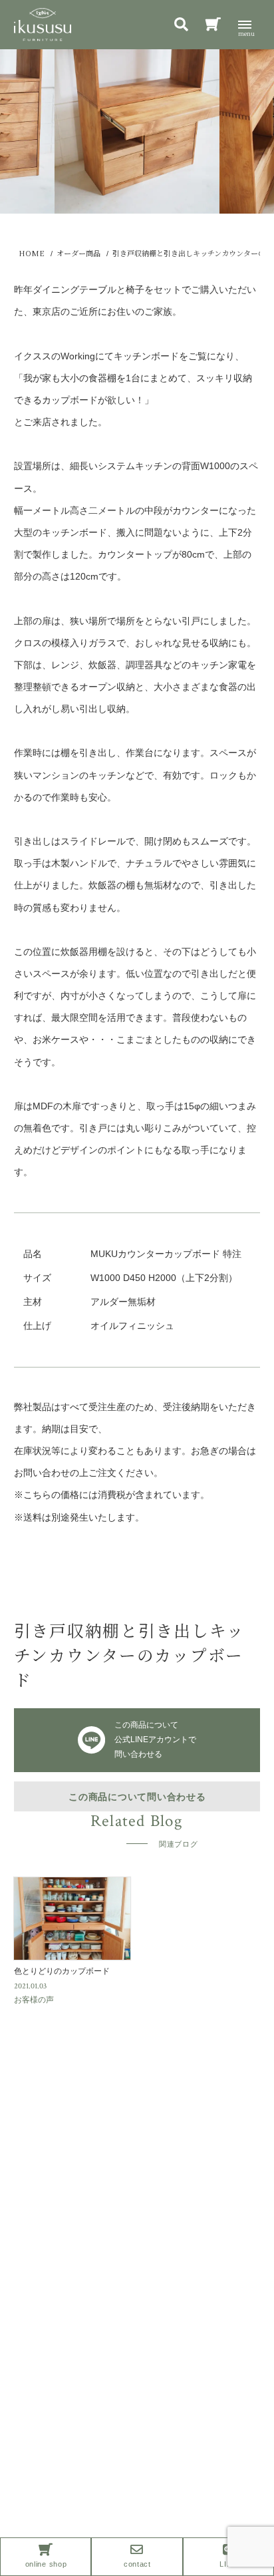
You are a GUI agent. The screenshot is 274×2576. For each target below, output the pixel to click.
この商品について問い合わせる (137, 1797)
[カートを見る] (213, 26)
